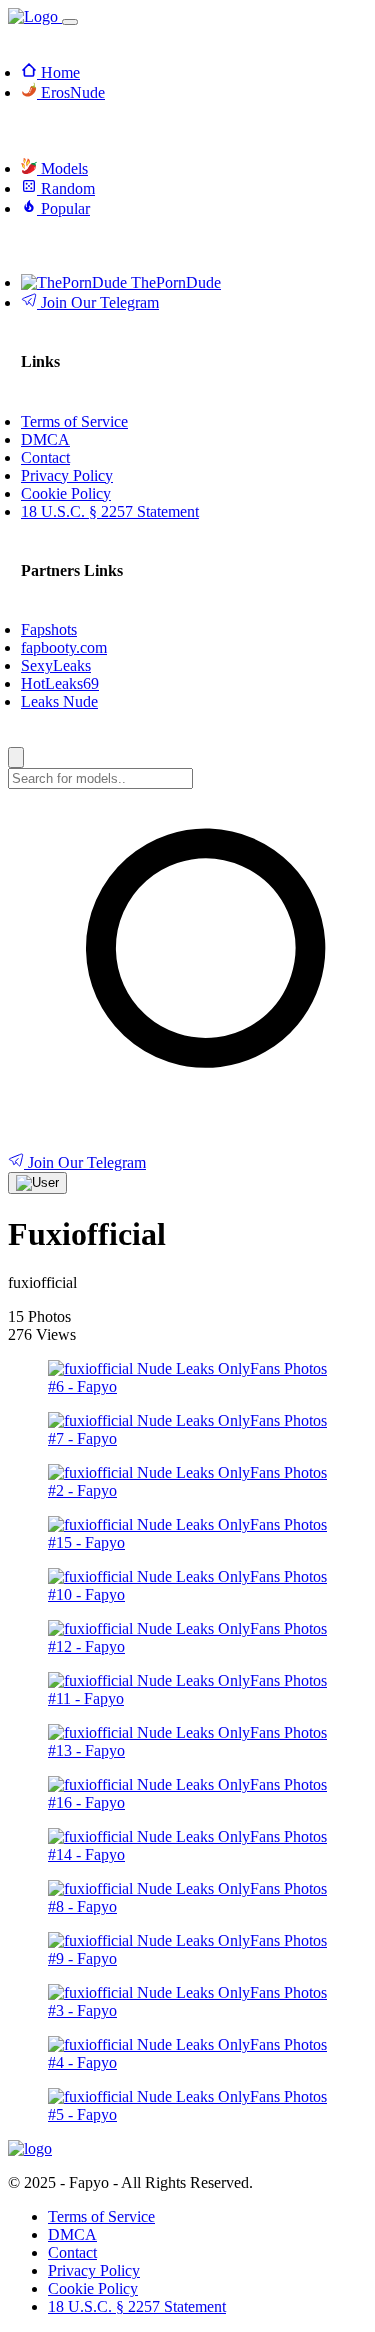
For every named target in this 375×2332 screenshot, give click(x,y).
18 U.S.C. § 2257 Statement (137, 2306)
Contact (72, 2252)
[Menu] (70, 22)
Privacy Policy (94, 2270)
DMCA (72, 2234)
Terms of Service (101, 2216)
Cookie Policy (93, 2288)
